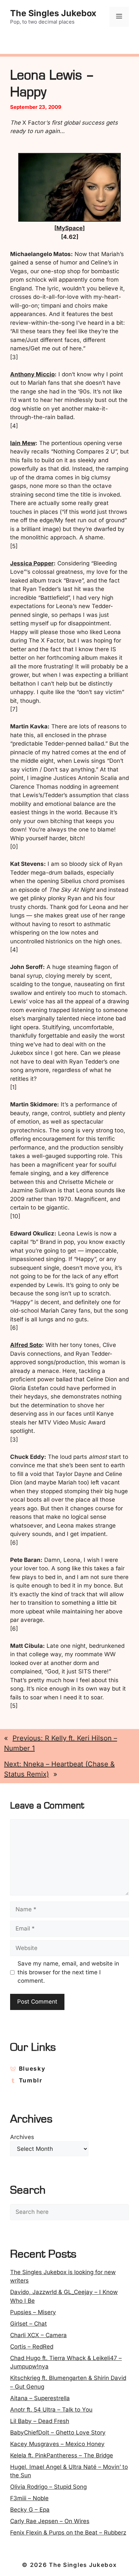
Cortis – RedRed (32, 2347)
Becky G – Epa (30, 2510)
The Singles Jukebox (53, 13)
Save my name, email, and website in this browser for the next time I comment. (68, 1972)
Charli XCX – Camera (38, 2335)
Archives (22, 2137)
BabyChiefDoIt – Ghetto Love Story (58, 2432)
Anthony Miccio (32, 374)
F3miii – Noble (29, 2498)
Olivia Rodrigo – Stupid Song (48, 2487)
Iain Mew (23, 443)
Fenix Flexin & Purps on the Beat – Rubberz (68, 2533)
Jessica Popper (32, 563)
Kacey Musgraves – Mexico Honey (57, 2444)
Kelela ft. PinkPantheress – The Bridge (62, 2455)
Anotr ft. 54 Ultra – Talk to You (51, 2410)
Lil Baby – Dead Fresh (40, 2421)
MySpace (69, 228)
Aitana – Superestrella (40, 2398)
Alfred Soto (26, 1345)
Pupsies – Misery (33, 2312)
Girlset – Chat (29, 2324)
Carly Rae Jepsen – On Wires (50, 2521)
